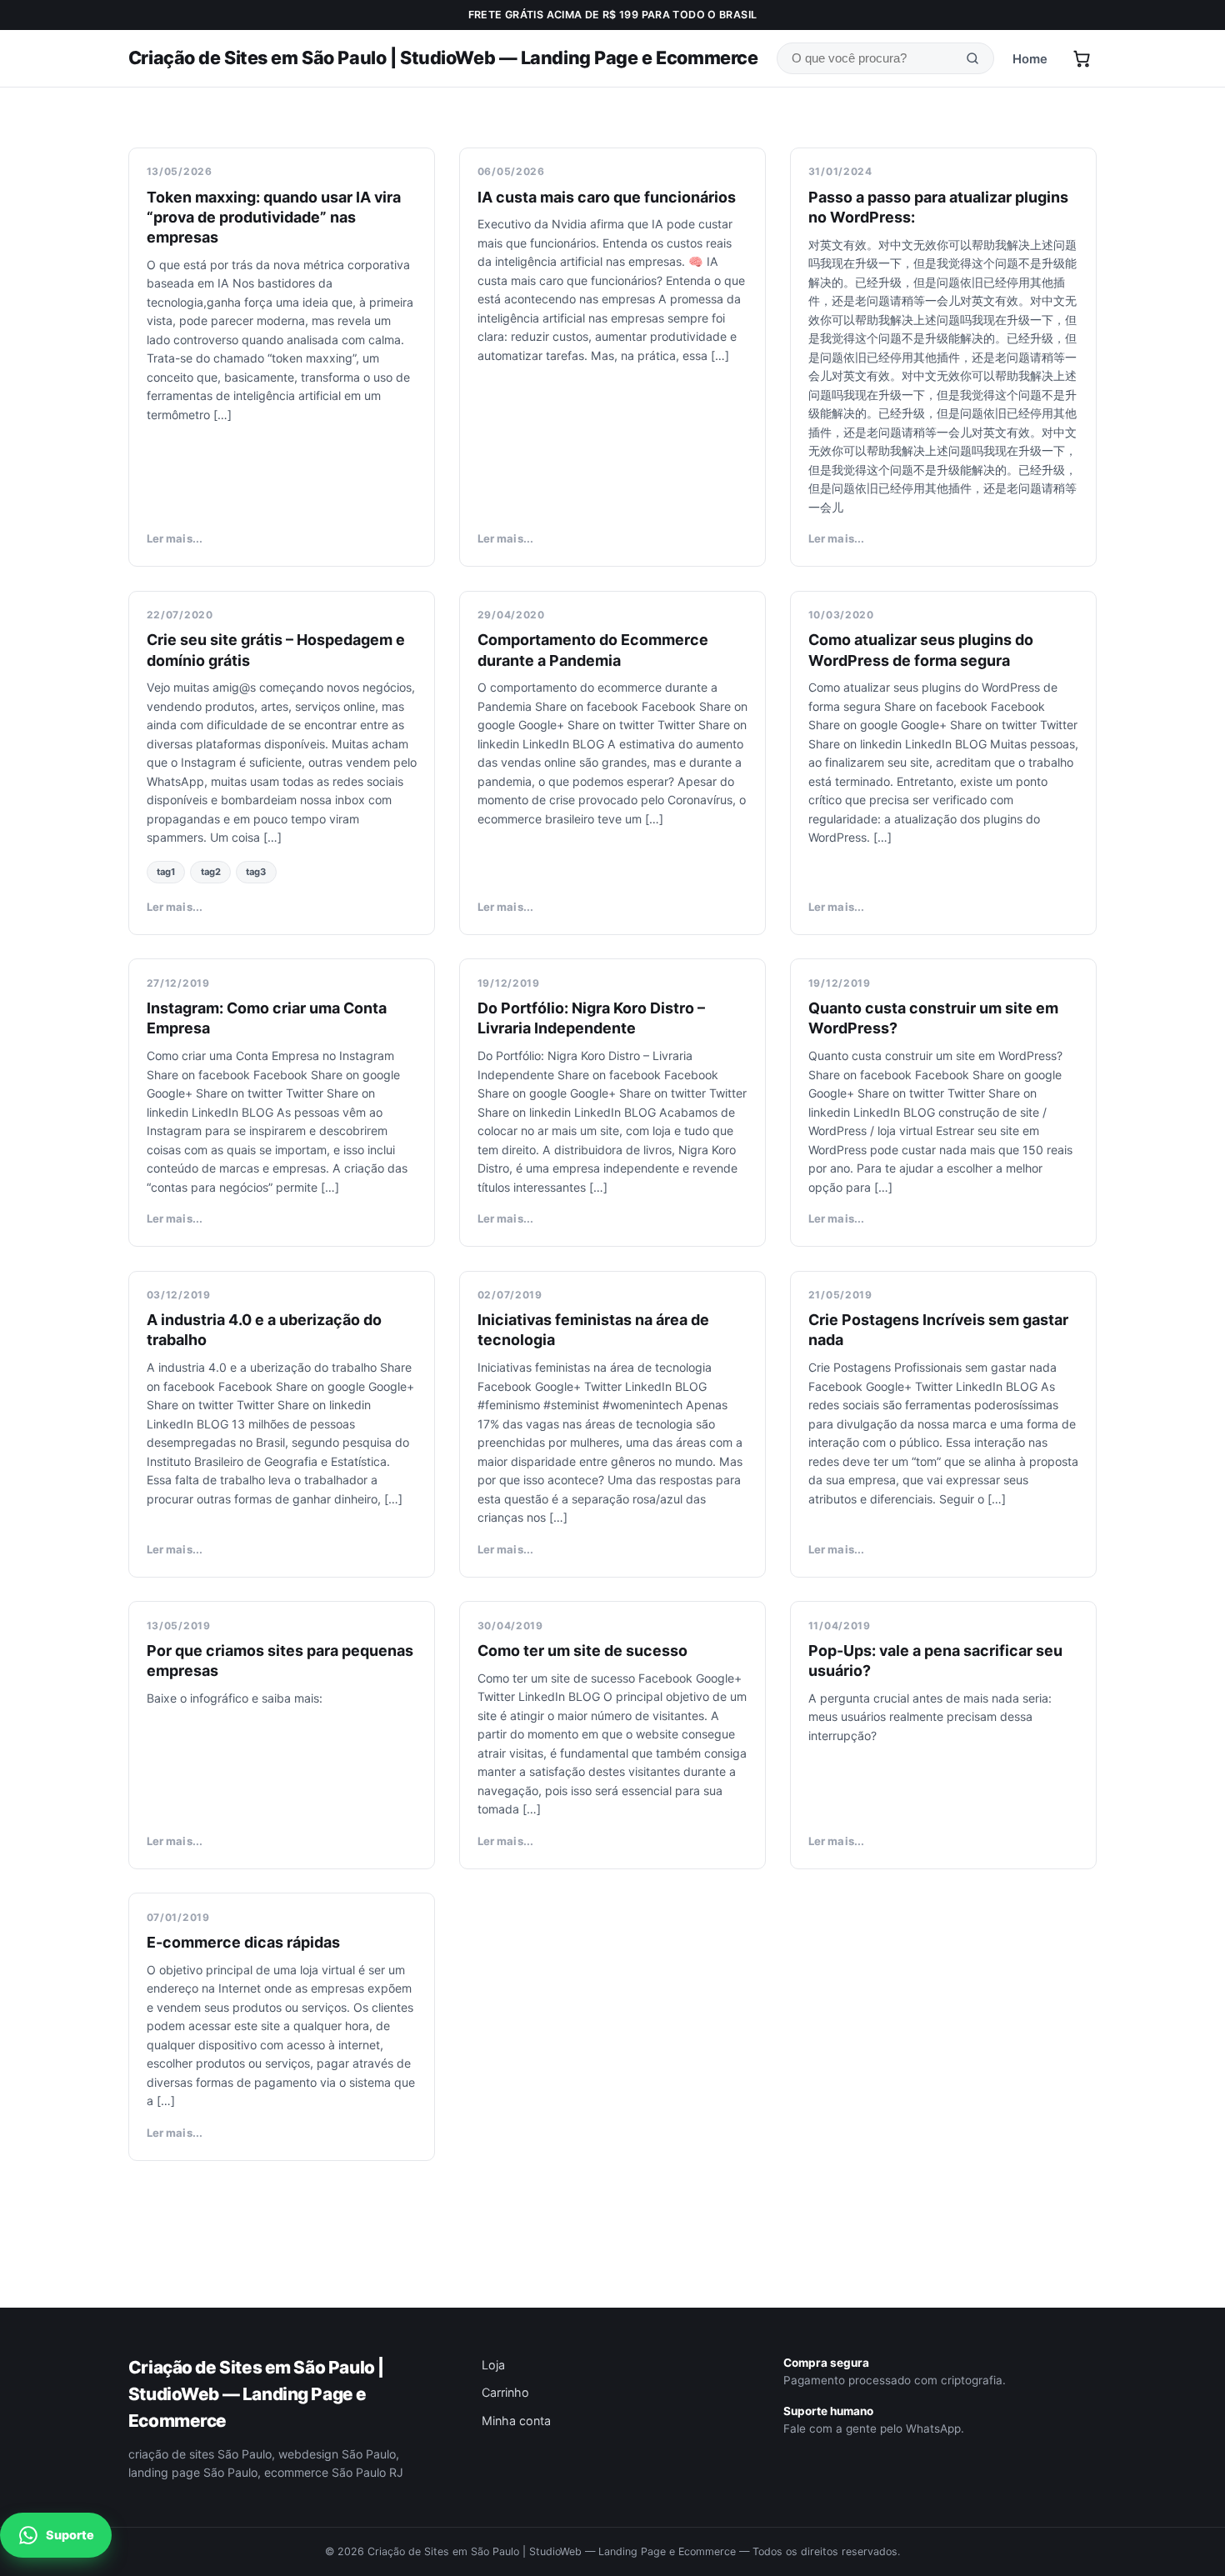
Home (1030, 59)
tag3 (256, 872)
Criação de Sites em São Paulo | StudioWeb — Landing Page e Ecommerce (443, 58)
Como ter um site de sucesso (582, 1651)
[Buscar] (972, 59)
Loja (493, 2365)
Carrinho (505, 2392)
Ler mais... (175, 538)
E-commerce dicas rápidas (243, 1942)
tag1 (166, 872)
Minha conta (516, 2421)
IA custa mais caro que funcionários (607, 197)
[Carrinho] (1082, 58)
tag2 (211, 872)
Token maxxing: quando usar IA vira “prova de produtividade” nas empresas (274, 217)
